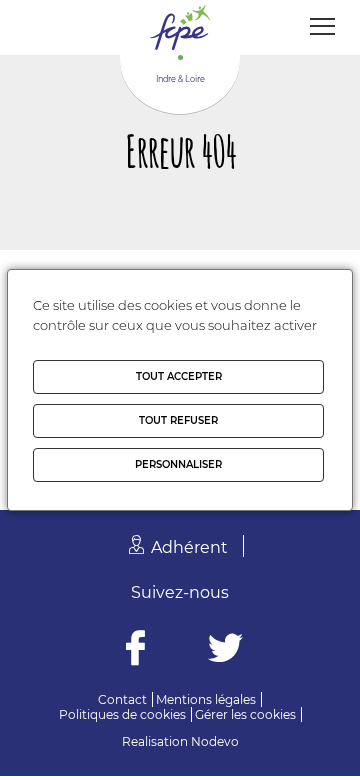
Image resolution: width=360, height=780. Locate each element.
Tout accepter (179, 376)
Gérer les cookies (245, 714)
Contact (122, 699)
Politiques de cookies (122, 714)
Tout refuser (178, 420)
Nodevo (215, 741)
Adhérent (189, 547)
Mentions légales (206, 699)
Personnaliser (178, 464)
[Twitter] (225, 650)
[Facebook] (135, 650)
